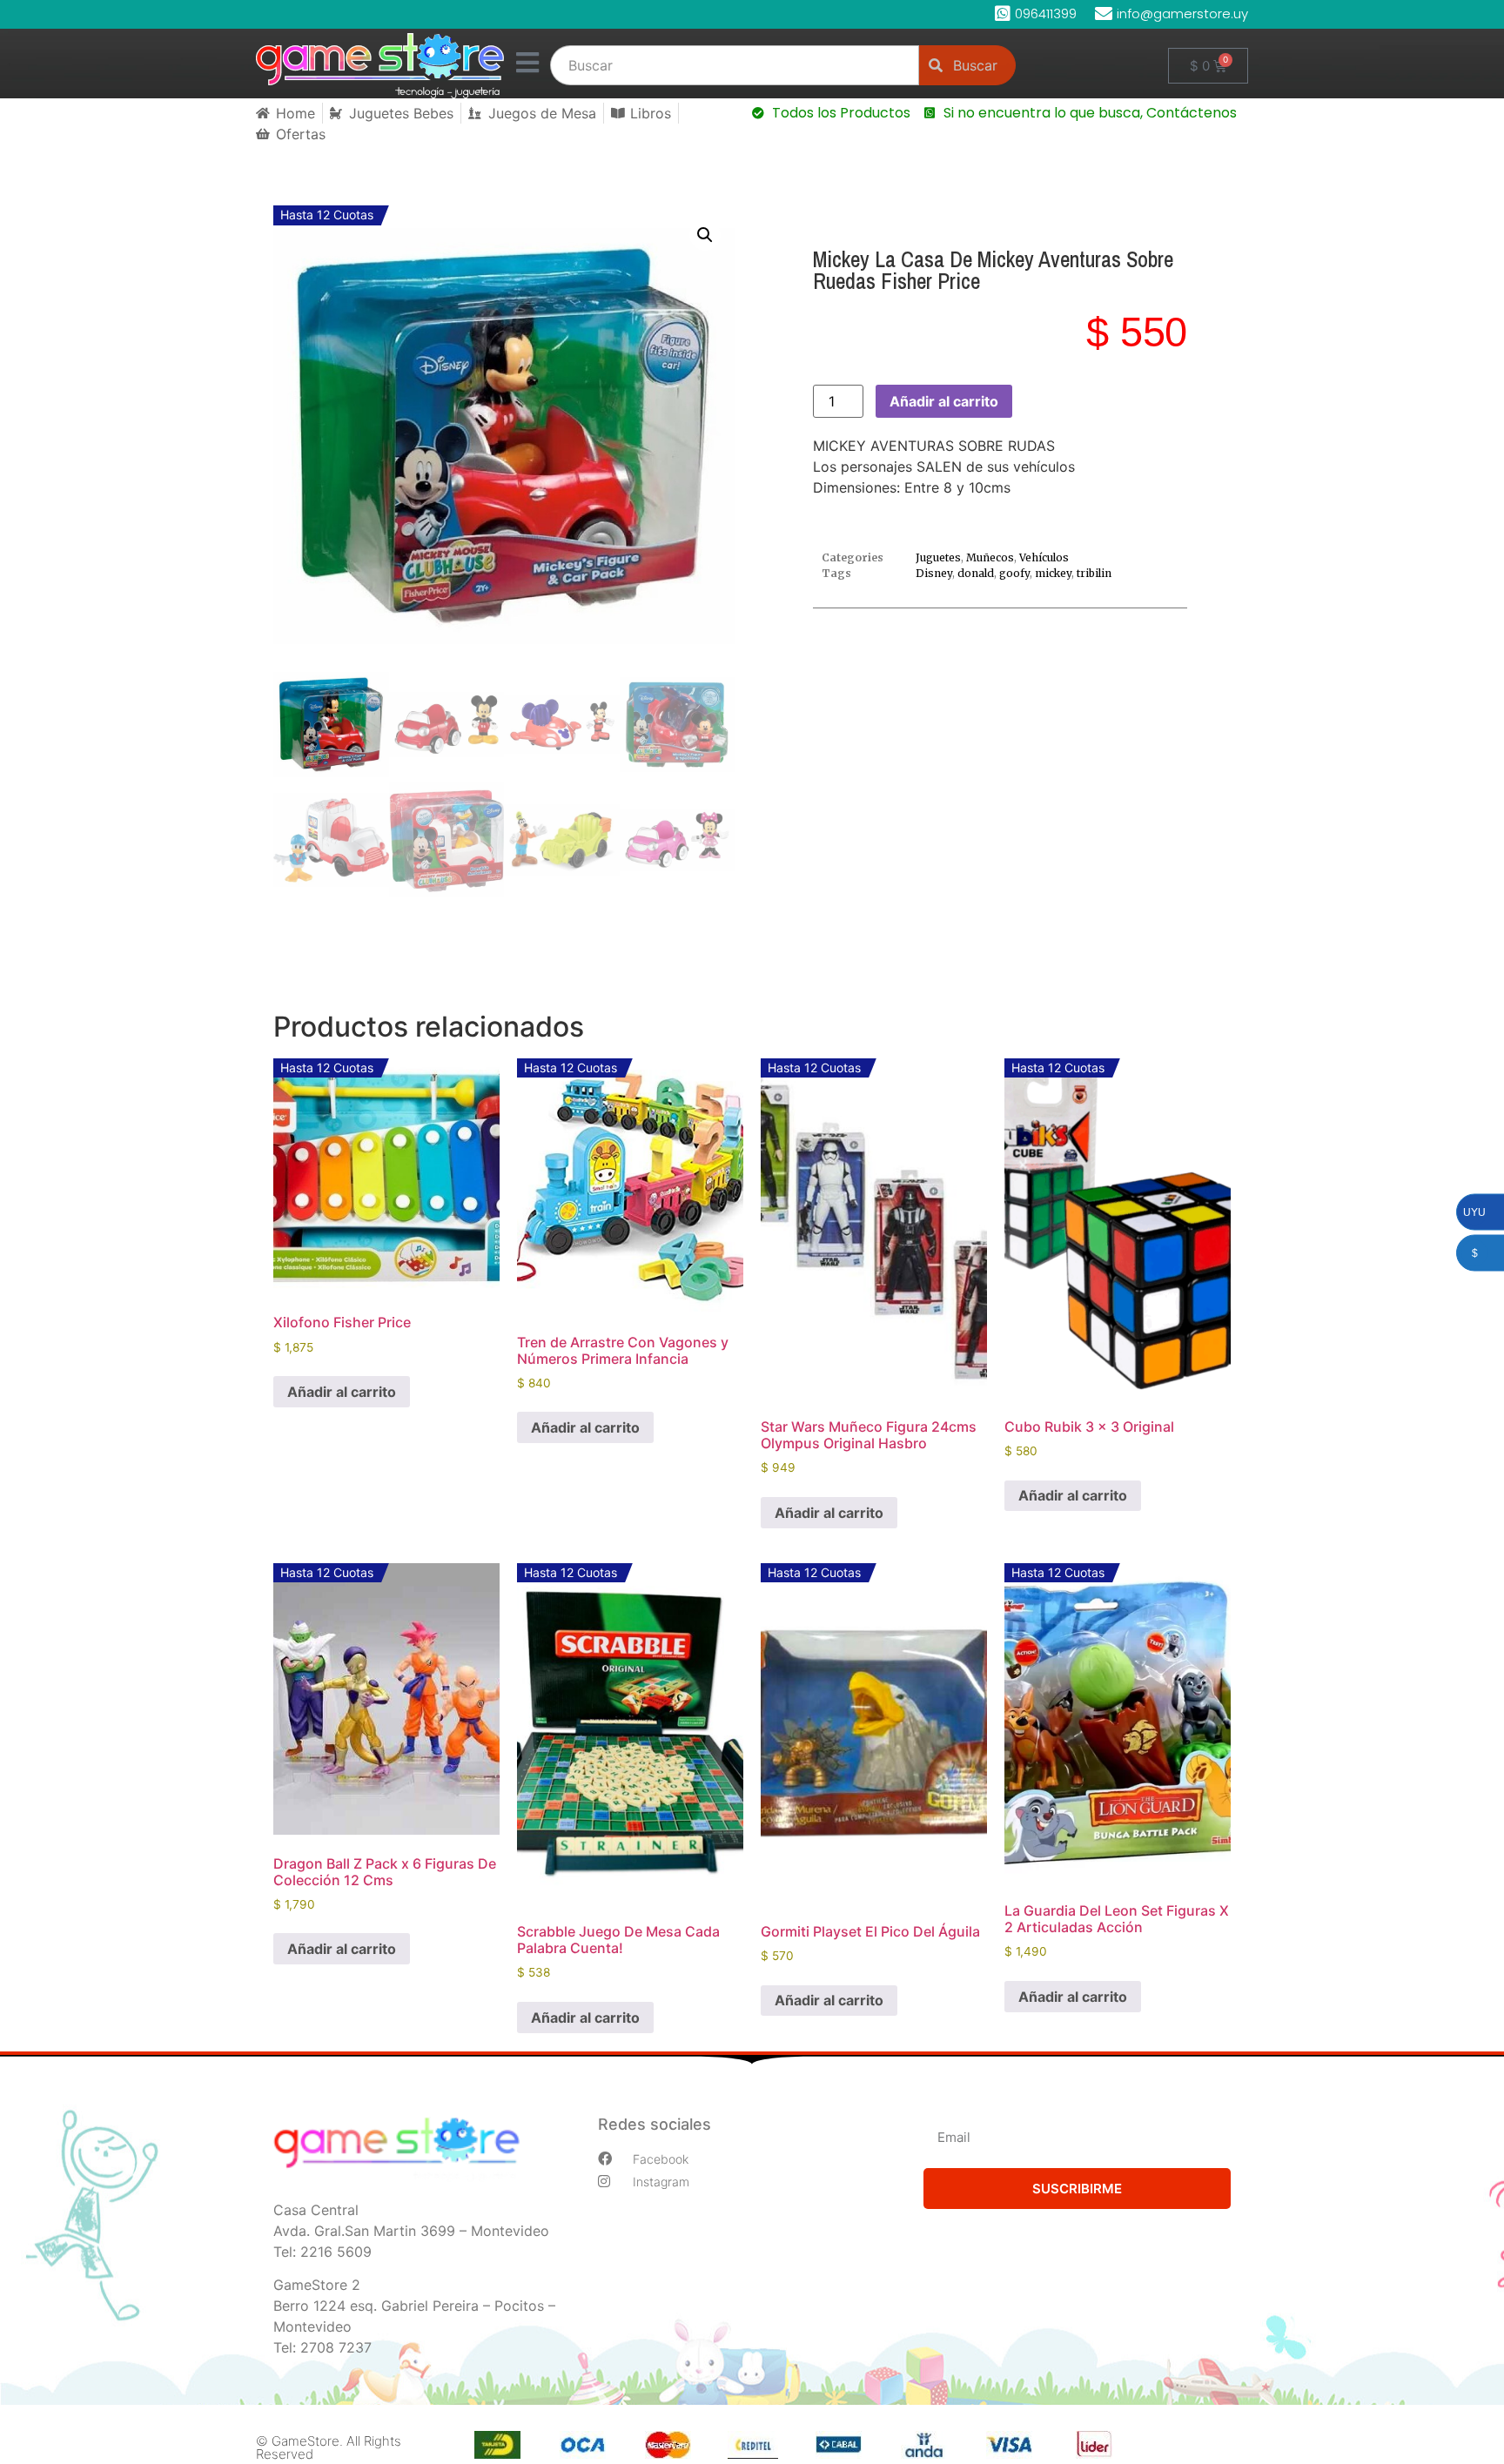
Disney (934, 573)
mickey (1053, 573)
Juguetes (938, 557)
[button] (705, 235)
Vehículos (1044, 557)
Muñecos (990, 557)
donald (976, 573)
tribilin (1094, 573)
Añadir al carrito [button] (342, 1392)
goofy (1014, 573)
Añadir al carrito (944, 401)
